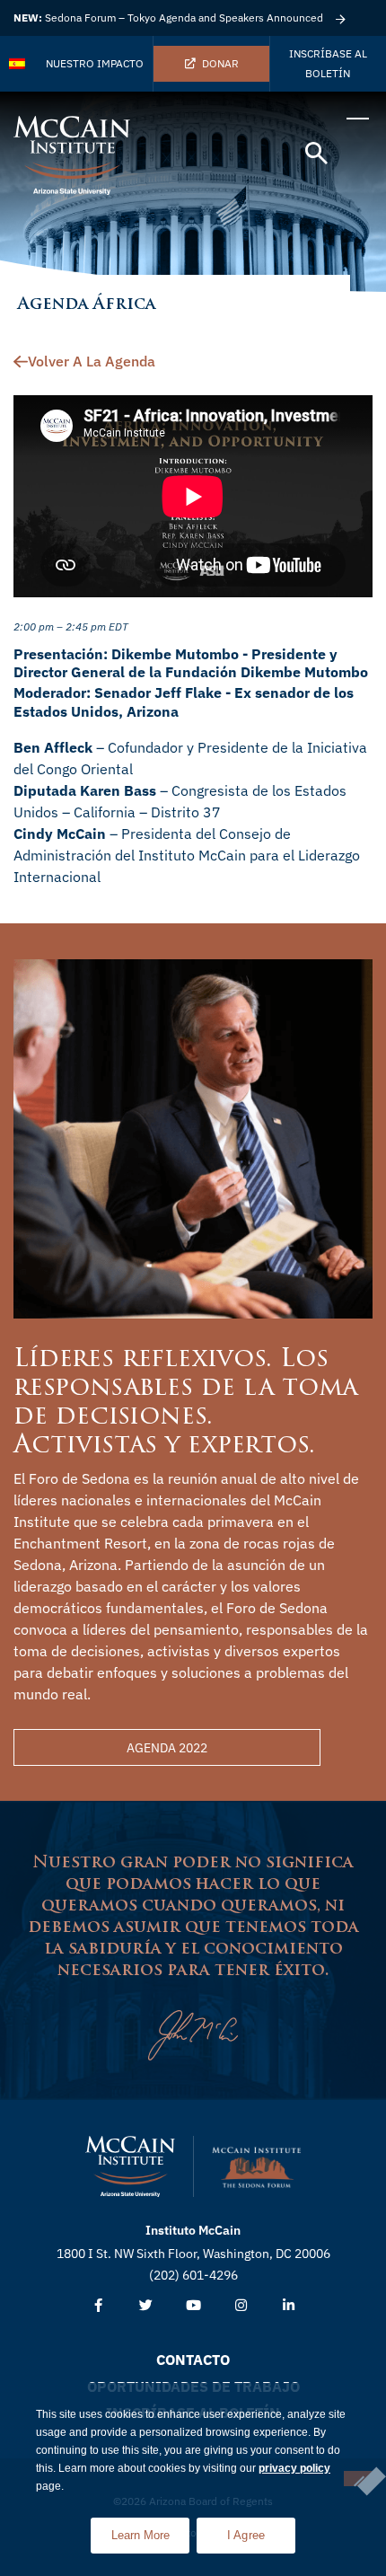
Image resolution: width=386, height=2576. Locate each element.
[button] (316, 154)
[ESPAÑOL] (18, 64)
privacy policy (294, 2468)
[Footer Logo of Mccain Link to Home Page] (130, 2166)
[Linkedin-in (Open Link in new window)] (289, 2306)
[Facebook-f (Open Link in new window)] (98, 2306)
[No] (358, 2479)
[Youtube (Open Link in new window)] (193, 2306)
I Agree (246, 2535)
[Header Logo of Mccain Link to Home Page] (72, 155)
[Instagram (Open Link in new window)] (241, 2306)
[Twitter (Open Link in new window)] (146, 2306)
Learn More (150, 2530)
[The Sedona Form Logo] (257, 2166)
